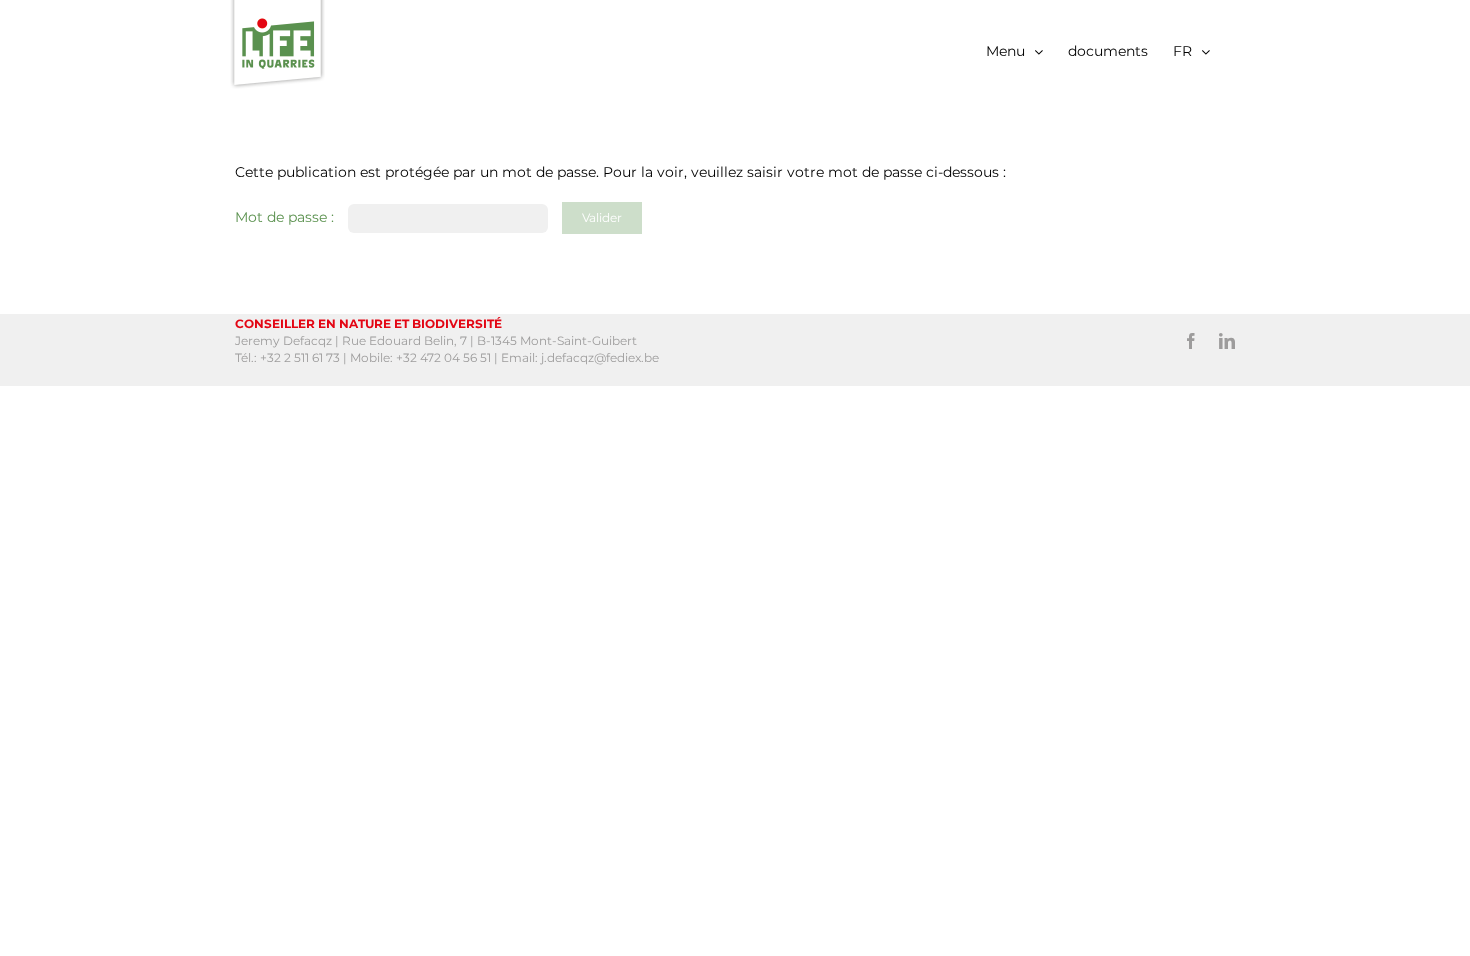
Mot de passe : (286, 217)
